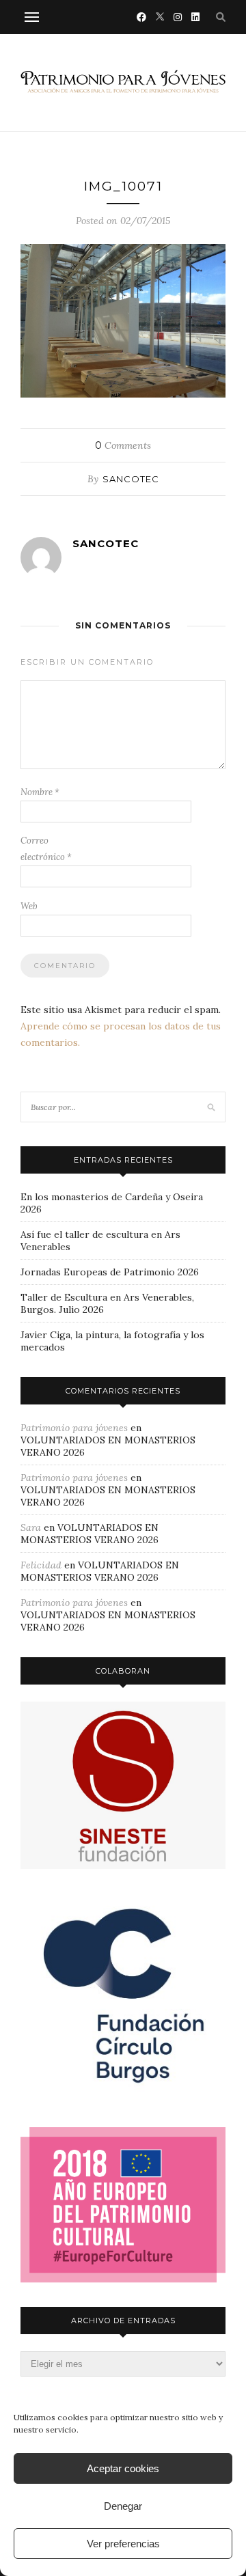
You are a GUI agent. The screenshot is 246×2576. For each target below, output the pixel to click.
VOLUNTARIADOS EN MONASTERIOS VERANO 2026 (90, 1534)
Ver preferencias (123, 2544)
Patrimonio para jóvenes (74, 1428)
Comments (123, 445)
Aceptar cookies (123, 2468)
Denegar (123, 2506)
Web (29, 906)
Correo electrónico (46, 849)
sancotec (131, 479)
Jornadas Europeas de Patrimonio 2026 (110, 1272)
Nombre (40, 792)
